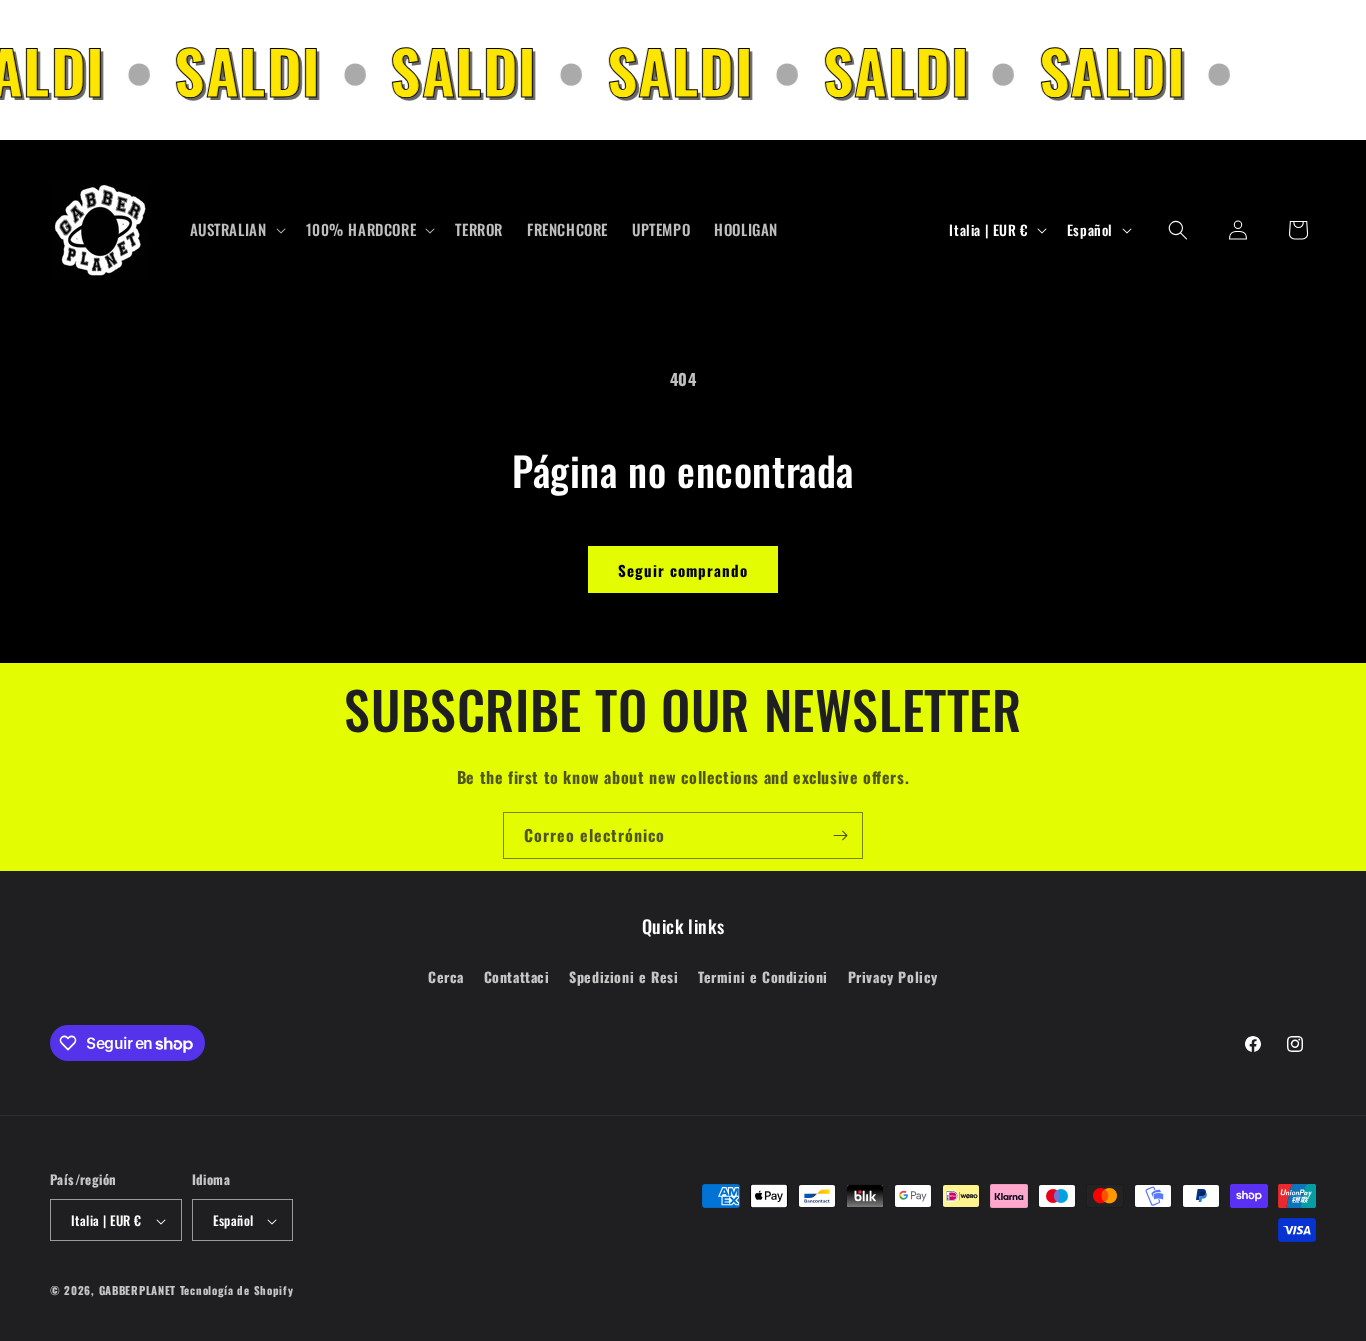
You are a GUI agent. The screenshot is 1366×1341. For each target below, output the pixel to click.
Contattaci (517, 975)
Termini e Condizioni (763, 975)
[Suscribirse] (840, 835)
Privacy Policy (893, 975)
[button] (236, 230)
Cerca (446, 975)
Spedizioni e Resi (623, 975)
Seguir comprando (683, 570)
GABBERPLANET (137, 1291)
